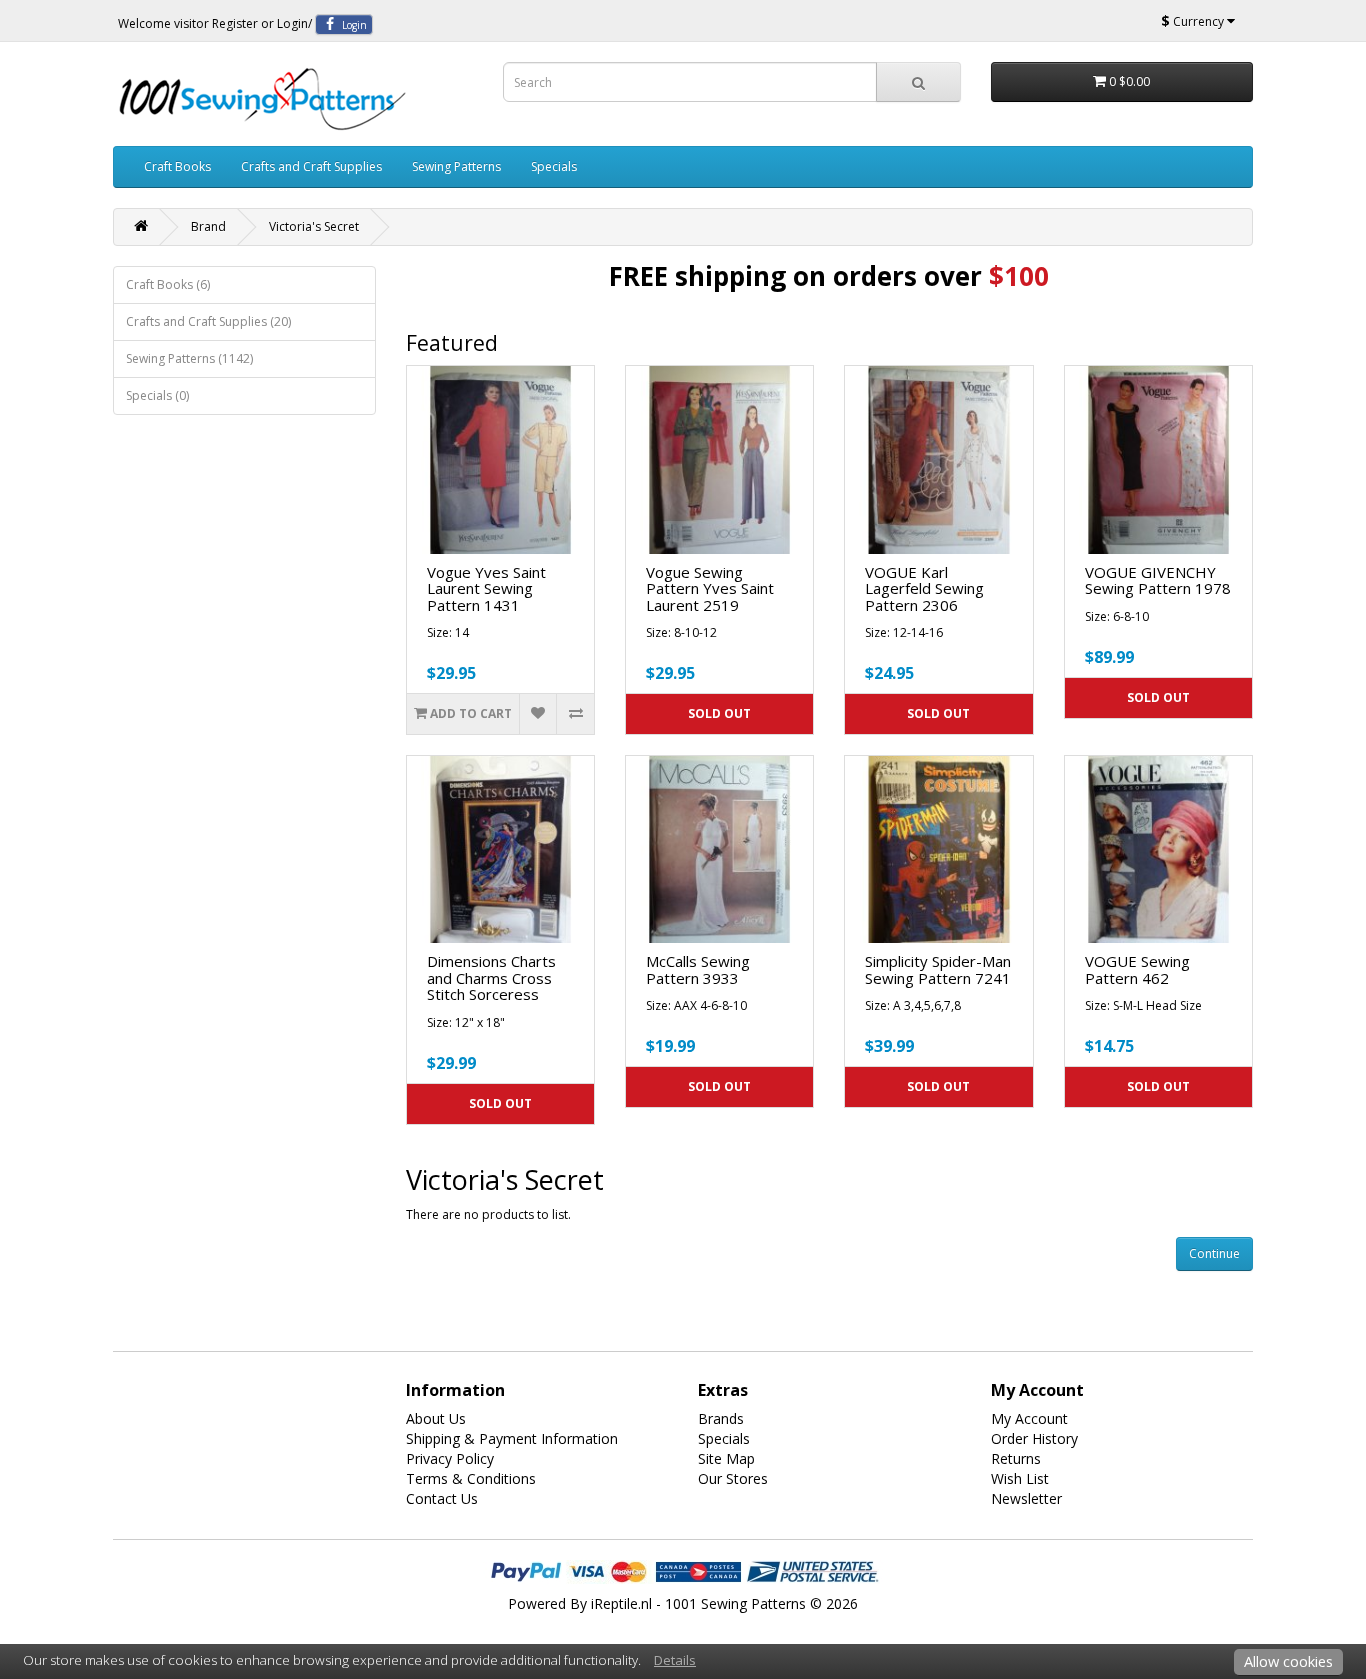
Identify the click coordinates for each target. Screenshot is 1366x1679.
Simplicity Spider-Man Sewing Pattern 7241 (938, 969)
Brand (208, 226)
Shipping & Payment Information (512, 1438)
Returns (1016, 1458)
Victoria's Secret (314, 226)
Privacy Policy (450, 1458)
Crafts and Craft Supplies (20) (208, 321)
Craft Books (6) (168, 284)
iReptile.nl (621, 1603)
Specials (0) (157, 395)
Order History (1034, 1438)
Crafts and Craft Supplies (311, 166)
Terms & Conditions (471, 1478)
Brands (721, 1418)
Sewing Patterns (456, 166)
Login (292, 23)
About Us (436, 1418)
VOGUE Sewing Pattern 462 (1137, 969)
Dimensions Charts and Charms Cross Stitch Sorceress (491, 977)
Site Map (726, 1458)
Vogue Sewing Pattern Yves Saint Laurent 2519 (710, 588)
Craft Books (177, 166)
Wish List (1020, 1478)
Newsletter (1026, 1498)
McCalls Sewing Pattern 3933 (698, 969)
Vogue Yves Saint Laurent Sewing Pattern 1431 (486, 588)
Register (235, 23)
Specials (554, 166)
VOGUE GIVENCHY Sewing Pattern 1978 (1158, 580)
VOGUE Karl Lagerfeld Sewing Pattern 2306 (924, 588)
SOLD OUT (719, 713)
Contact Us (442, 1498)
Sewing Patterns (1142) (189, 358)
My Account (1029, 1418)
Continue (1214, 1253)
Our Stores (733, 1478)
